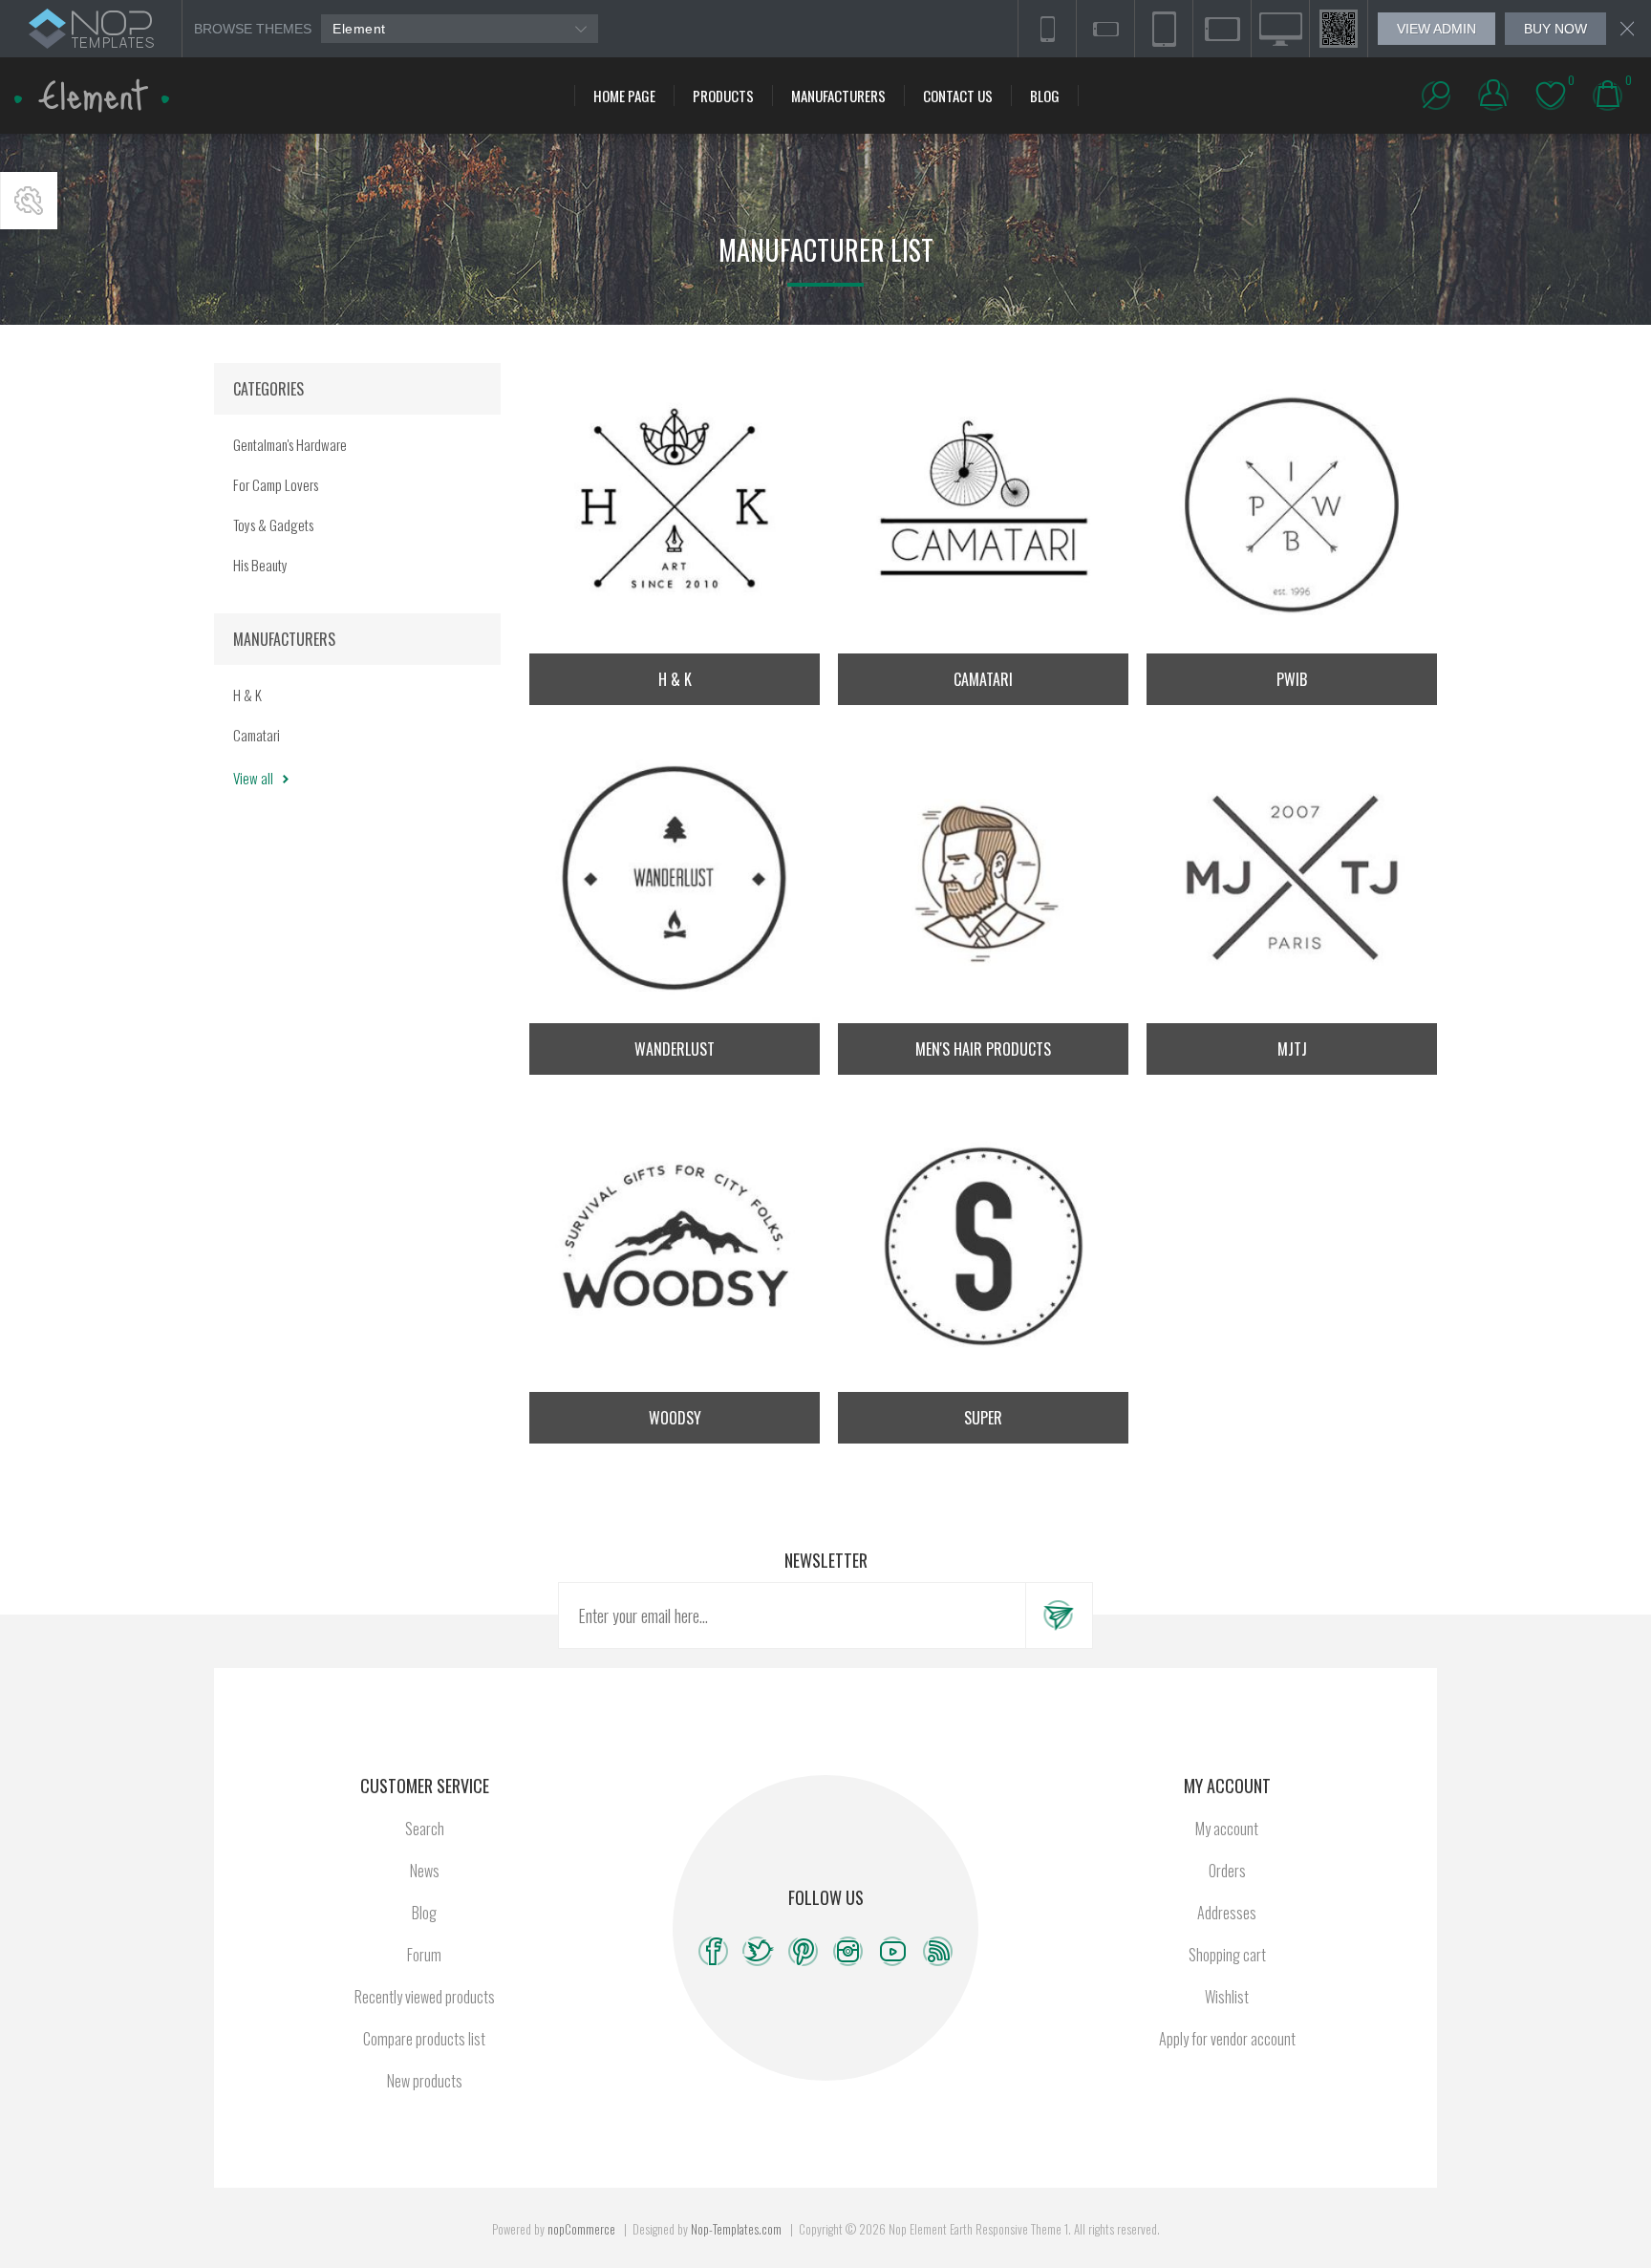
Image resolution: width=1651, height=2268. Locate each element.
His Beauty (260, 565)
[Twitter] (758, 1951)
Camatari (983, 679)
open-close (29, 201)
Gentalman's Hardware (290, 444)
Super (983, 1418)
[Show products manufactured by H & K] (675, 508)
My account (1227, 1829)
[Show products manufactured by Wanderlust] (675, 878)
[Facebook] (713, 1951)
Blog (424, 1913)
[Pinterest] (803, 1951)
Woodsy (675, 1418)
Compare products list (424, 2039)
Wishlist (1227, 1997)
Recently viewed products (425, 1997)
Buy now (1555, 29)
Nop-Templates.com (736, 2229)
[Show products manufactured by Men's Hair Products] (983, 878)
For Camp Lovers (276, 484)
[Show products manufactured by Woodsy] (675, 1247)
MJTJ (1292, 1049)
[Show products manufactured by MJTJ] (1292, 878)
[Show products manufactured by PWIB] (1292, 508)
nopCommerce (581, 2229)
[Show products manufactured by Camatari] (983, 508)
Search (425, 1829)
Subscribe (1059, 1615)
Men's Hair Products (983, 1049)
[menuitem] (424, 1829)
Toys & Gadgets (273, 524)
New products (425, 2081)
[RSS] (938, 1951)
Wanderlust (675, 1049)
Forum (424, 1955)
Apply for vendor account (1227, 2039)
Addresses (1227, 1913)
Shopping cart (1227, 1955)
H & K (675, 679)
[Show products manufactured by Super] (983, 1247)
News (425, 1871)
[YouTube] (893, 1951)
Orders (1227, 1871)
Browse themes (253, 29)
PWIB (1292, 679)
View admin (1437, 29)
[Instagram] (848, 1951)
